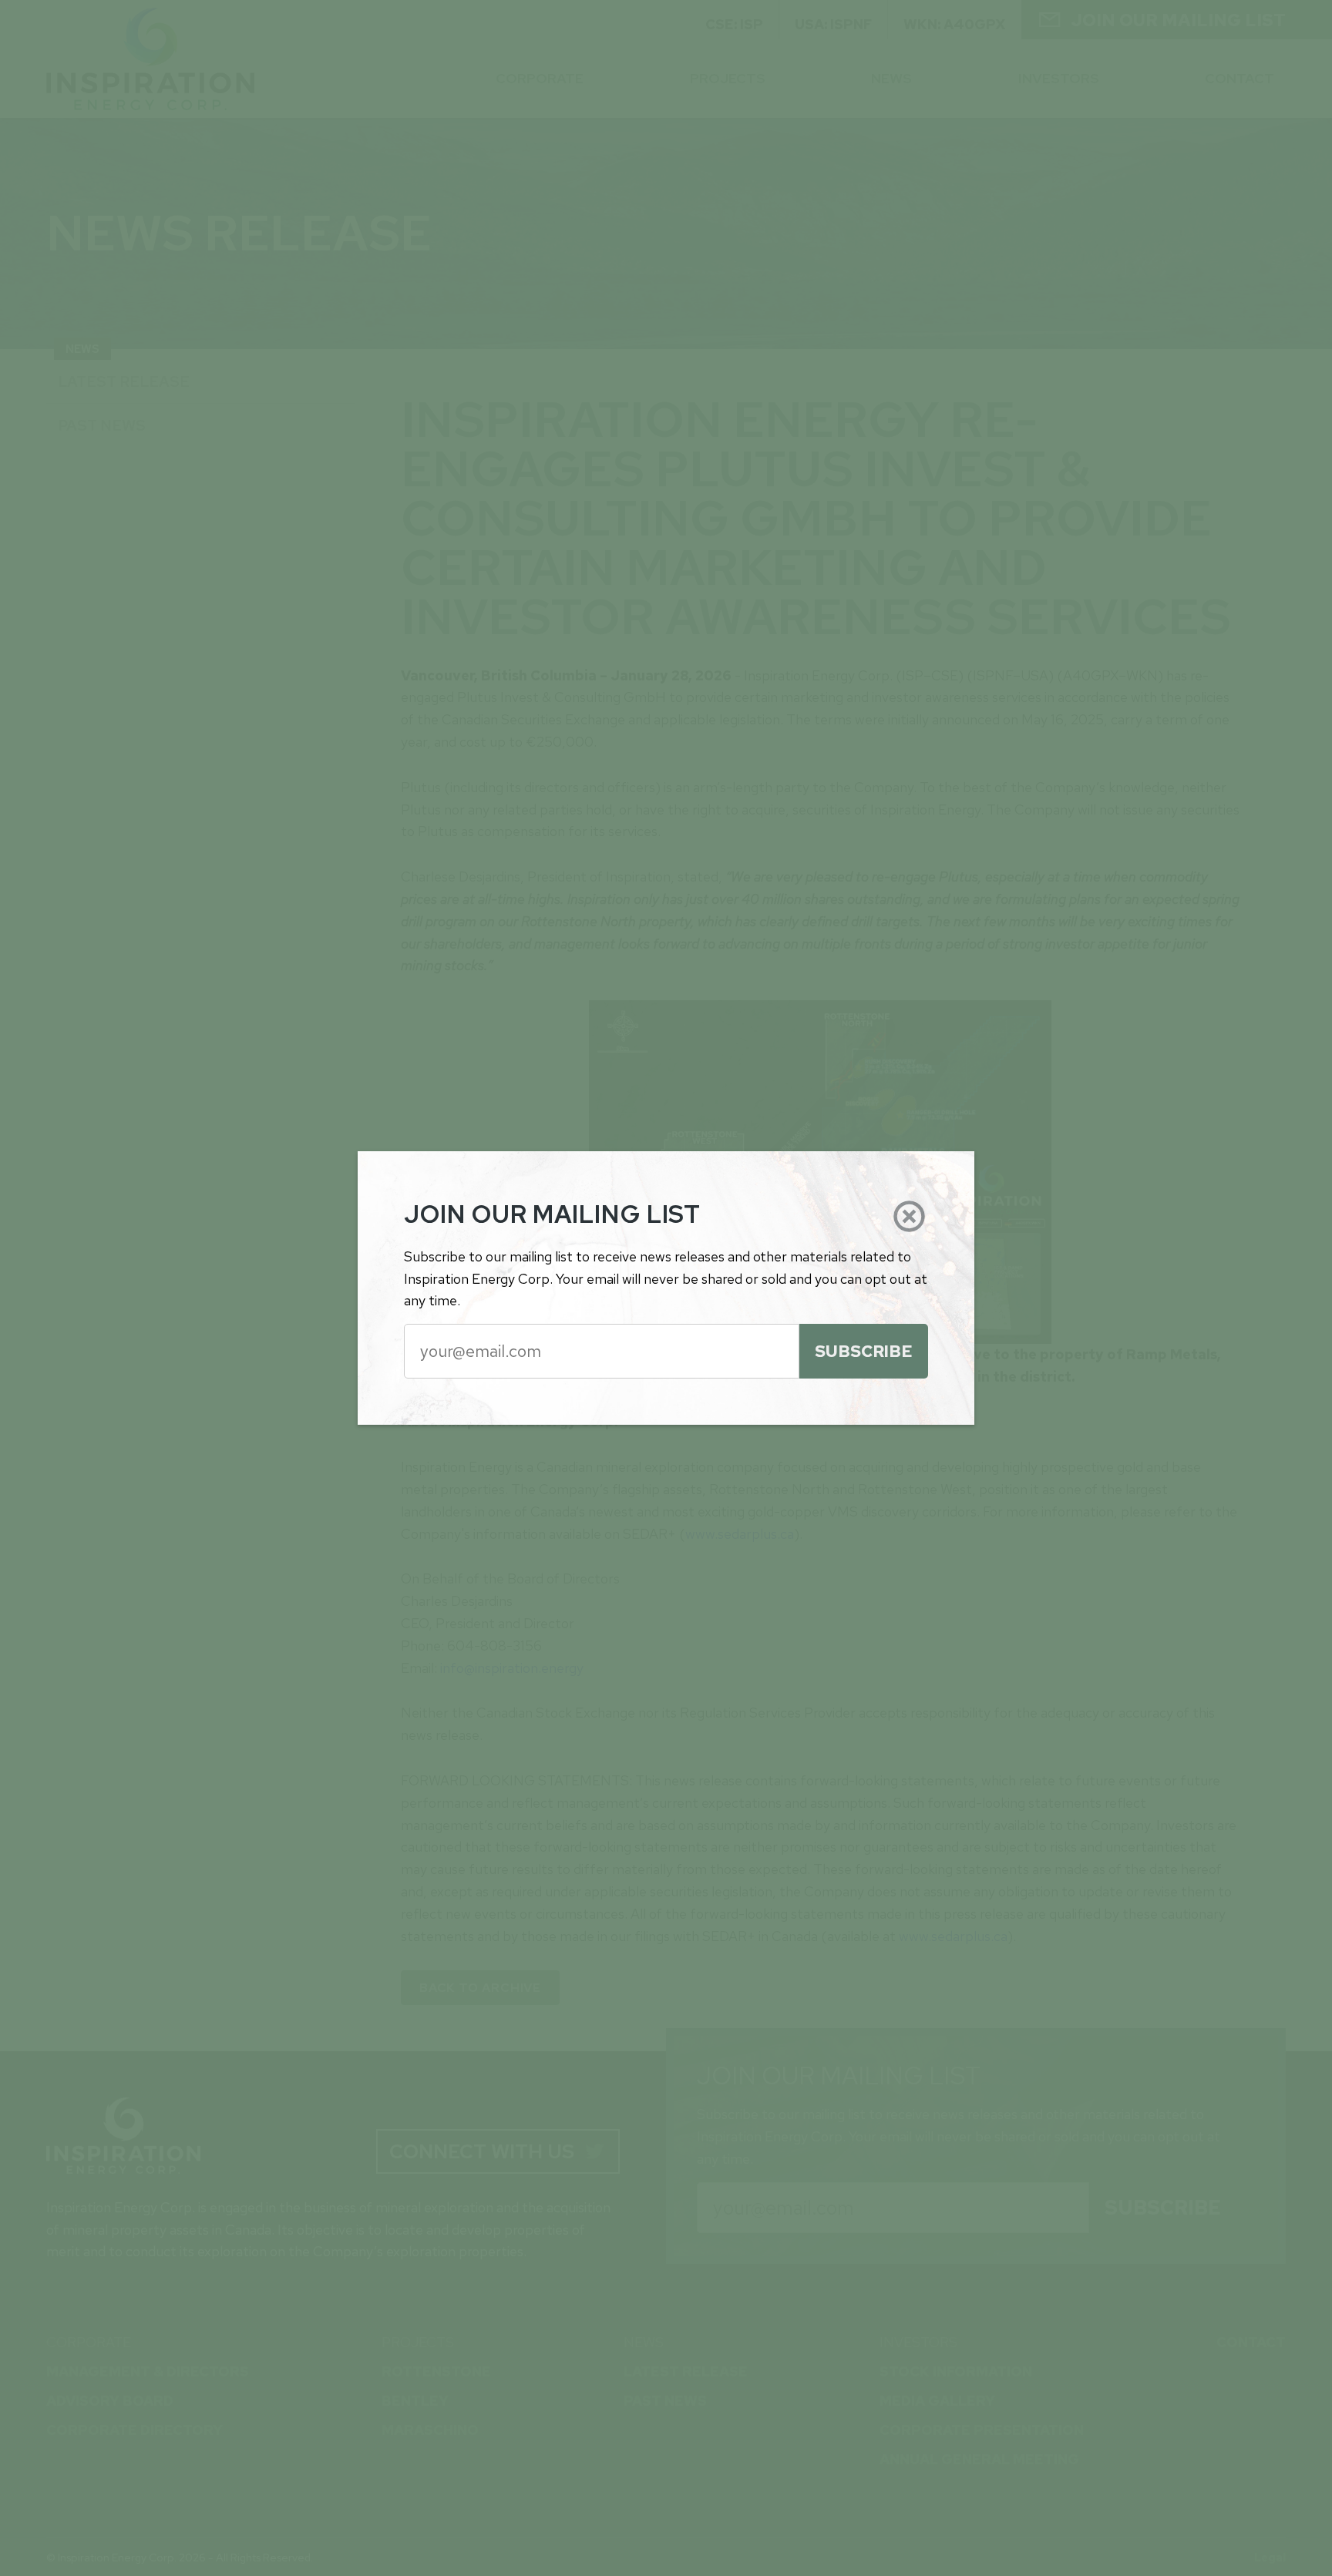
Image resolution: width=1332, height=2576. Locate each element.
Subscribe (864, 1351)
